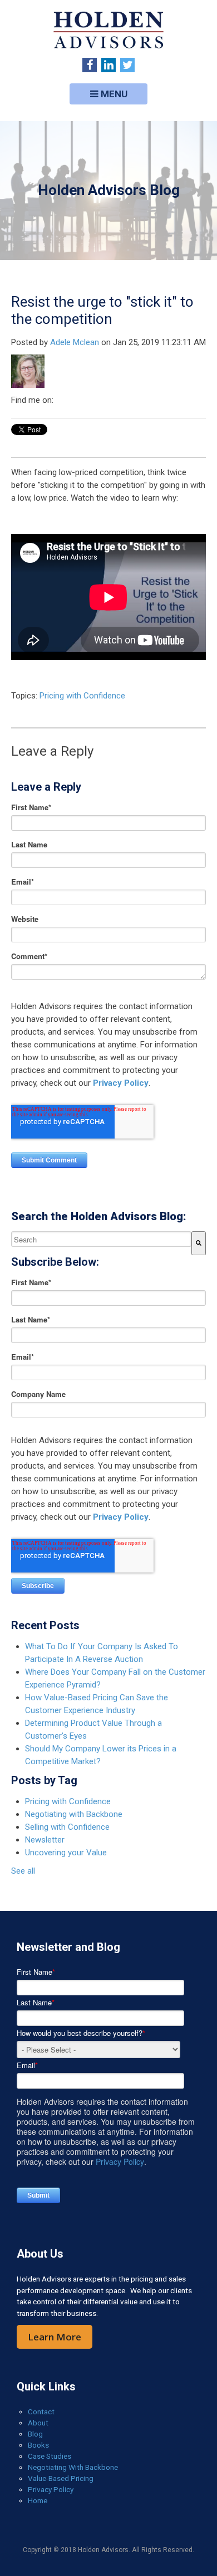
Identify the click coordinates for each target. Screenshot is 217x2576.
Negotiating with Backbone (74, 1814)
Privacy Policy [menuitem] (51, 2489)
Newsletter (45, 1840)
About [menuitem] (38, 2423)
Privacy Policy (121, 1083)
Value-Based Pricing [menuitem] (61, 2478)
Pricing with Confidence (82, 696)
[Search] (199, 1243)
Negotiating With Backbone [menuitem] (73, 2467)
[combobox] (101, 1239)
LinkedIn (62, 400)
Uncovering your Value (66, 1853)
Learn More (55, 2337)
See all (23, 1871)
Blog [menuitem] (35, 2434)
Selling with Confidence (67, 1827)
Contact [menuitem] (41, 2412)
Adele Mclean (75, 342)
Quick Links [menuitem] (46, 2387)
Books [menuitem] (38, 2445)
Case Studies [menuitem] (50, 2456)
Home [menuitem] (38, 2500)
